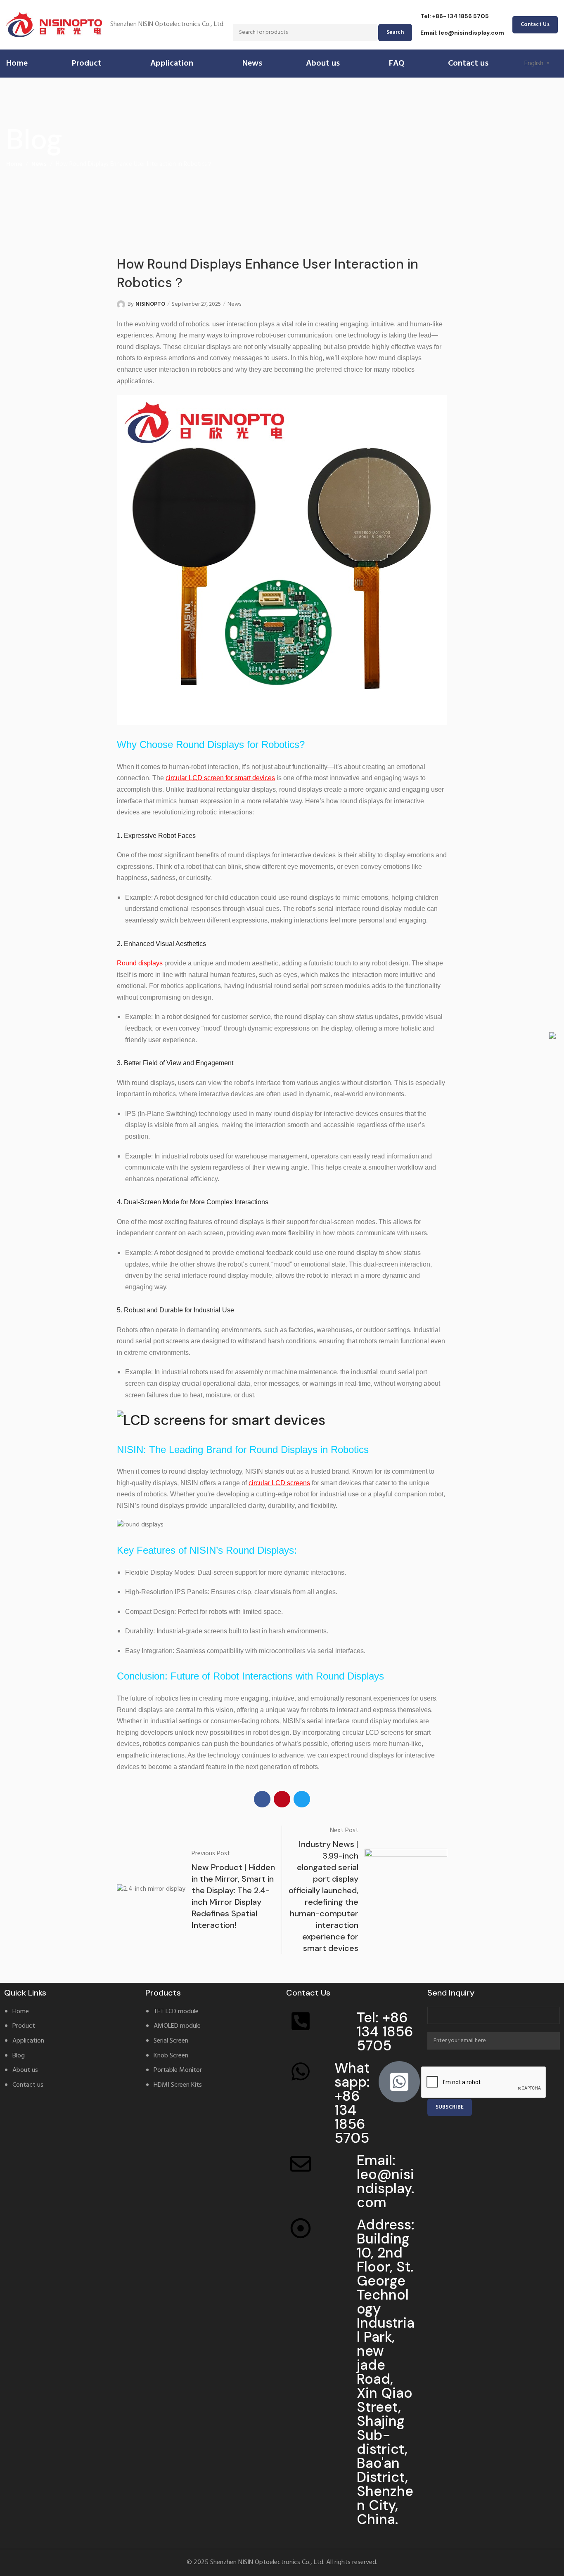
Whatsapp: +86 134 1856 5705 (352, 2103)
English (534, 64)
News (39, 164)
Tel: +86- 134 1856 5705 (455, 16)
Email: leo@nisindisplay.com (462, 33)
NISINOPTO (150, 304)
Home (14, 164)
